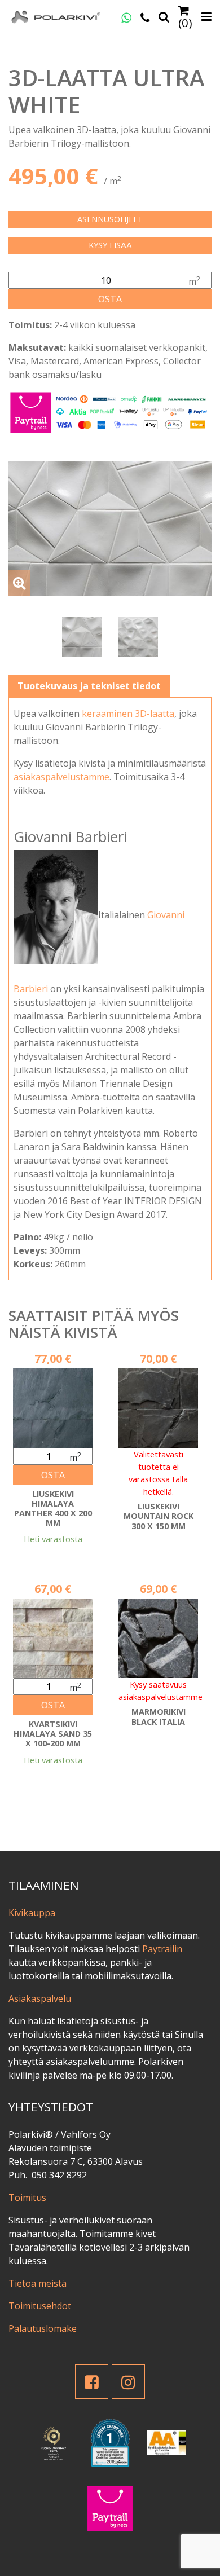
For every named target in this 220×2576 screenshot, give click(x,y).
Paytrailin (162, 1949)
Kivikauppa (32, 1913)
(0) (185, 22)
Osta (110, 299)
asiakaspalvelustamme (61, 777)
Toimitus (27, 2198)
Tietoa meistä (38, 2283)
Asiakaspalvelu (40, 1998)
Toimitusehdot (40, 2306)
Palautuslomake (43, 2328)
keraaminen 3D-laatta (128, 714)
